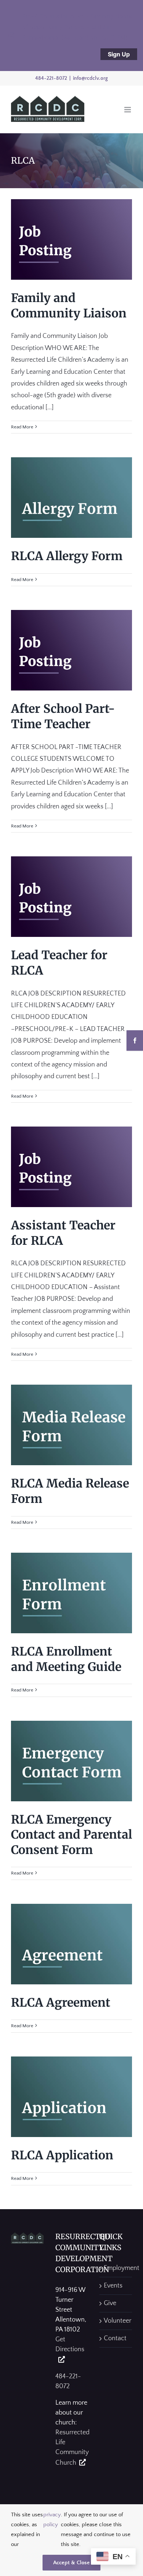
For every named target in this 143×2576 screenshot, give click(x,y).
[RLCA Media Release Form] (71, 1425)
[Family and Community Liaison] (71, 239)
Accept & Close (71, 2563)
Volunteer (116, 2321)
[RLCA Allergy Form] (71, 498)
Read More (22, 427)
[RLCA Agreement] (71, 1944)
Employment (116, 2268)
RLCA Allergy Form (67, 556)
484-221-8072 (51, 78)
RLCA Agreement (61, 2003)
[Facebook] (135, 1041)
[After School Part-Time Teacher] (71, 650)
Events (113, 2286)
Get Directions (70, 2344)
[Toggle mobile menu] (128, 110)
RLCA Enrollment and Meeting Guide (66, 1659)
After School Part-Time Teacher (63, 716)
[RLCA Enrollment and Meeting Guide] (71, 1593)
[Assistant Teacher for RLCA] (71, 1167)
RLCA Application (62, 2155)
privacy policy (52, 2520)
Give (110, 2303)
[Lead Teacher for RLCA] (71, 897)
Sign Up (119, 54)
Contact (115, 2338)
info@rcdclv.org (90, 78)
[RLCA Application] (71, 2097)
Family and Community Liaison (69, 306)
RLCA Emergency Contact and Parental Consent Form (71, 1835)
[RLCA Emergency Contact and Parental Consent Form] (71, 1761)
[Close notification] (12, 36)
